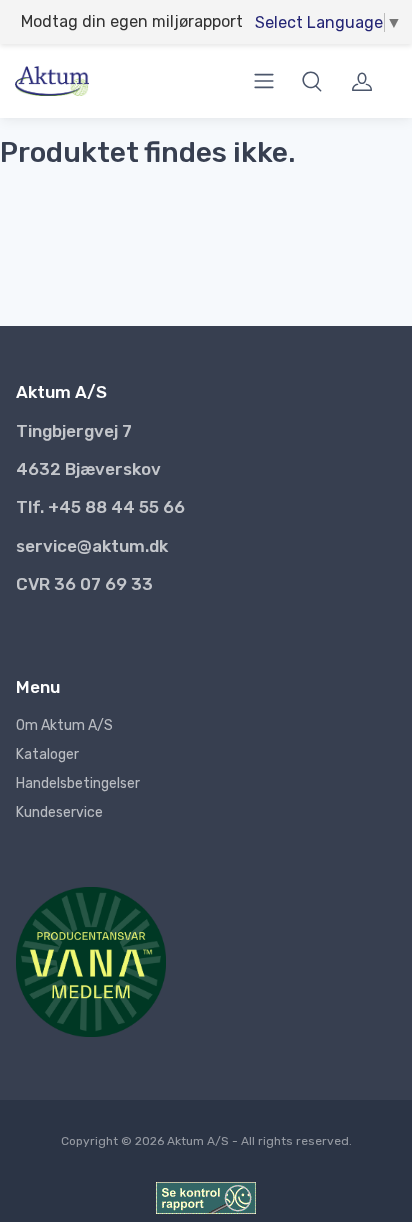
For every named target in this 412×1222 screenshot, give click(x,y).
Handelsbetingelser (78, 783)
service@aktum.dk (92, 546)
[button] (312, 81)
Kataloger (47, 754)
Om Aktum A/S (64, 725)
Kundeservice (59, 812)
